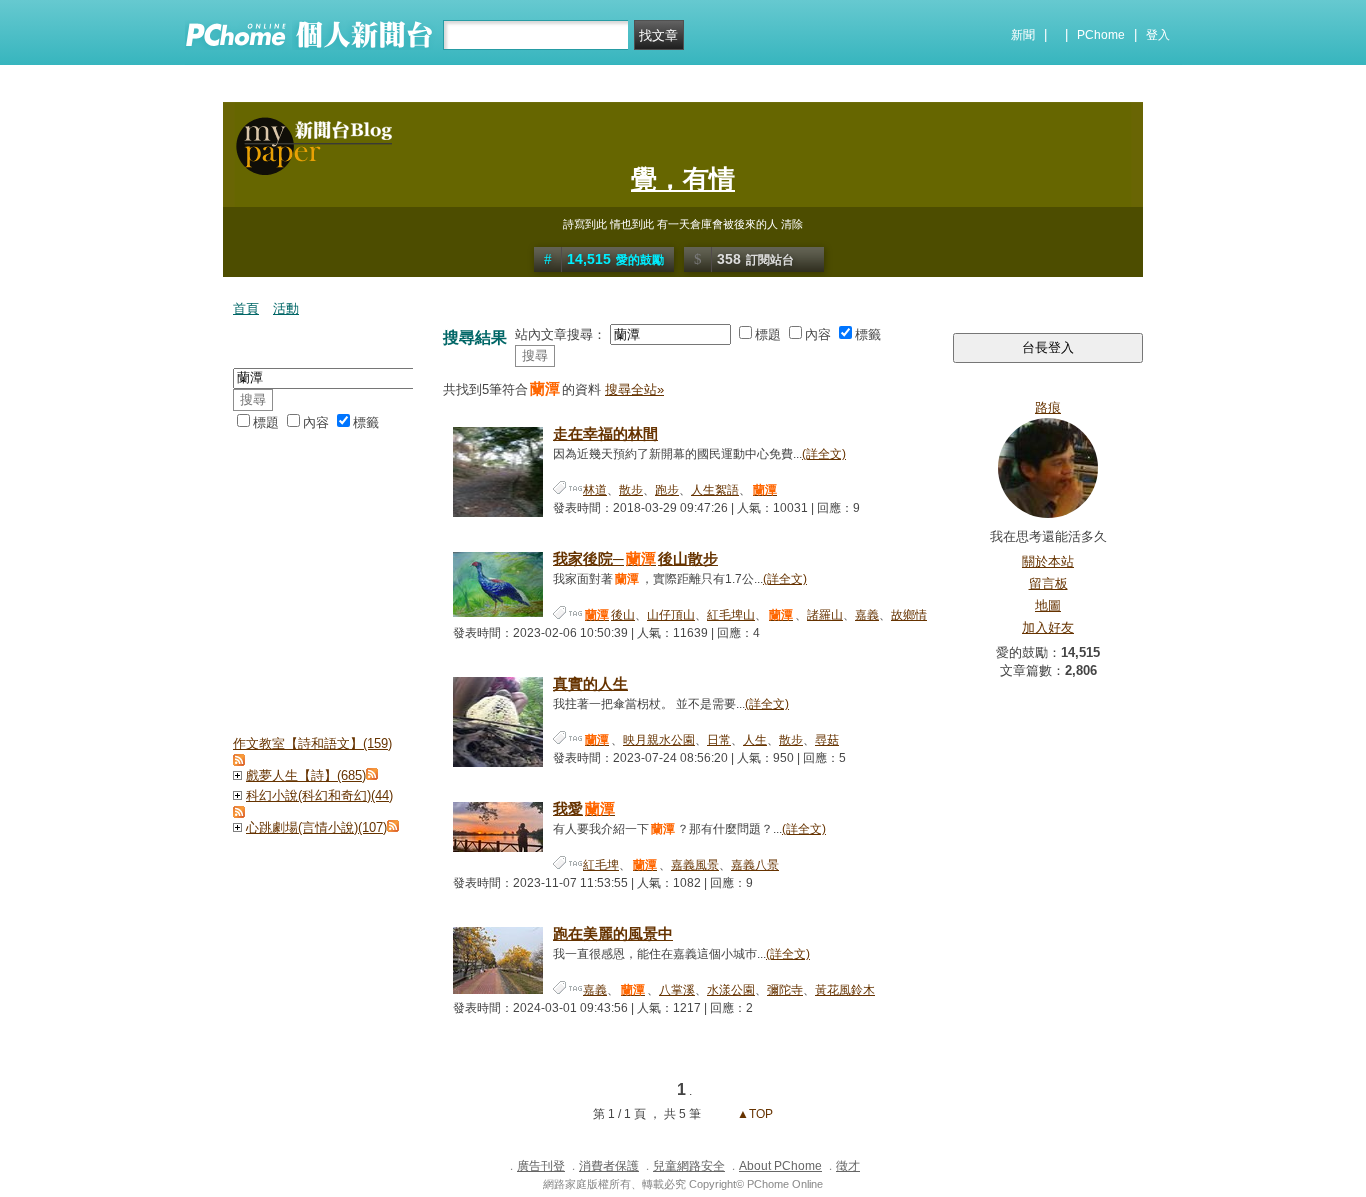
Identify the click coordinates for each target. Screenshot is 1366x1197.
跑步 (667, 490)
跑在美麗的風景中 (613, 933)
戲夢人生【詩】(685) (306, 775)
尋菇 (827, 740)
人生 (755, 740)
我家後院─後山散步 (635, 558)
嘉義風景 (695, 865)
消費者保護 (609, 1166)
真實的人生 (590, 683)
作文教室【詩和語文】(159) (312, 743)
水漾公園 (731, 990)
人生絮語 (715, 490)
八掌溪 (677, 990)
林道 (595, 490)
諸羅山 (825, 615)
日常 (719, 740)
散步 (631, 490)
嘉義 (867, 615)
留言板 (1048, 583)
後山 (610, 615)
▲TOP (753, 1114)
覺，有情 (683, 179)
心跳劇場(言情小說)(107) (316, 827)
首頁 (246, 308)
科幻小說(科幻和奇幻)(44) (319, 795)
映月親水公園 (659, 740)
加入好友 (1048, 627)
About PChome (780, 1166)
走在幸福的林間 (605, 433)
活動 (286, 308)
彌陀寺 (785, 990)
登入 (1158, 35)
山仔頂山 (671, 615)
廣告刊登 (541, 1166)
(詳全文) (824, 454)
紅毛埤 (601, 865)
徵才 (848, 1166)
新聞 (1023, 35)
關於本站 (1048, 561)
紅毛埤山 (731, 615)
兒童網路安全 (689, 1166)
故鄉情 (909, 615)
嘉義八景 (755, 865)
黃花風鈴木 (845, 990)
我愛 (584, 808)
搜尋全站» (634, 389)
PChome (1101, 35)
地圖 (1048, 605)
